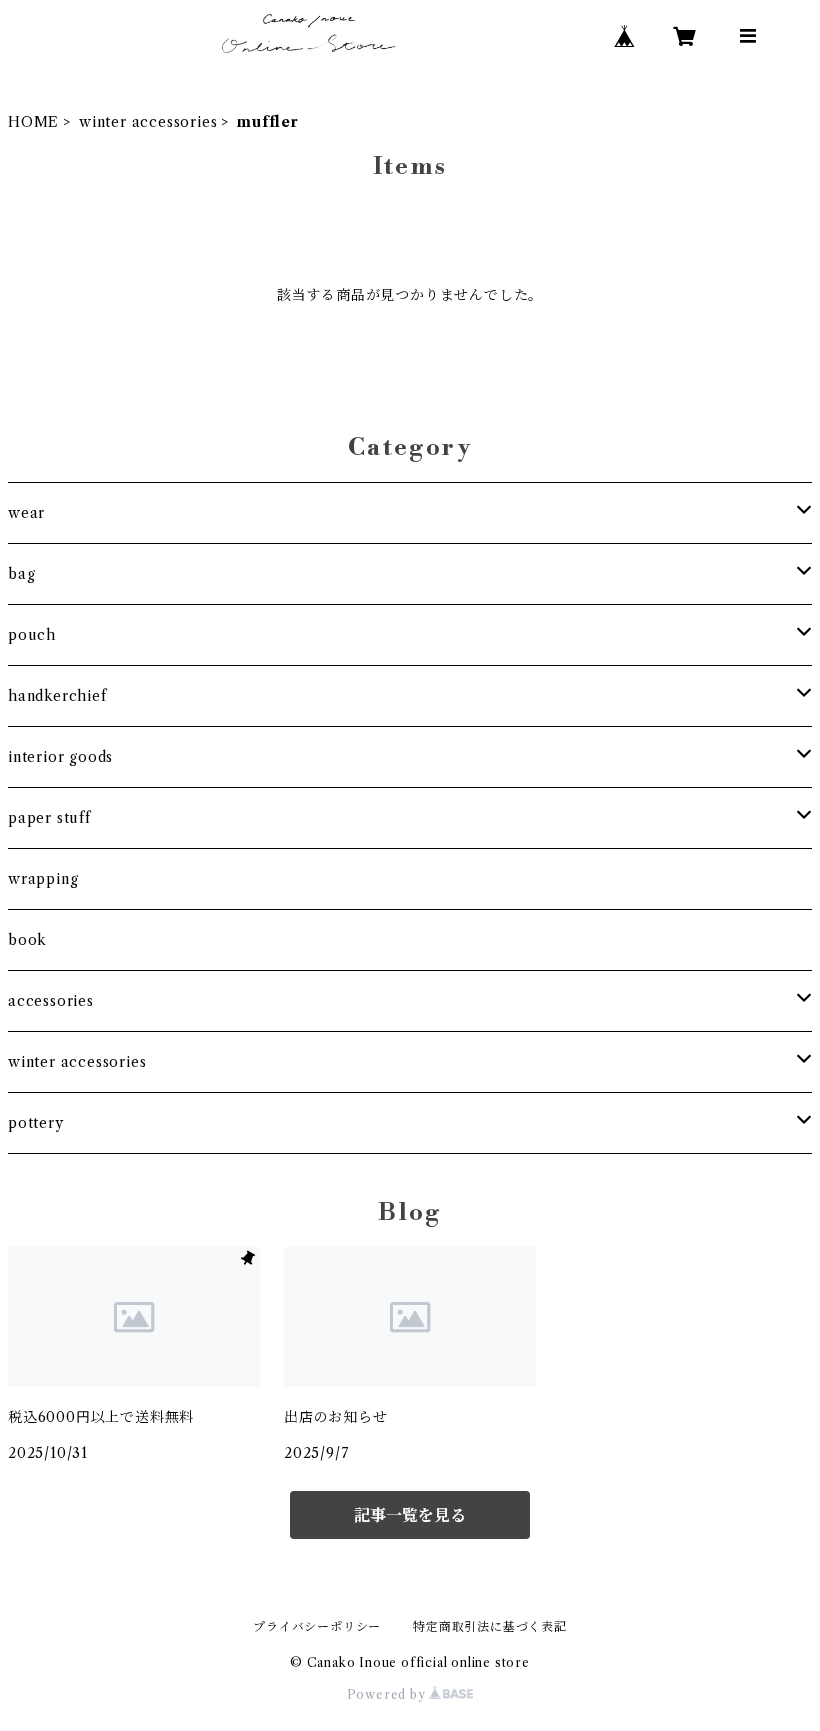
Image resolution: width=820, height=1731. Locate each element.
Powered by (388, 1694)
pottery (36, 1123)
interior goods (60, 757)
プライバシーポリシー (317, 1626)
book (27, 940)
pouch (32, 635)
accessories (51, 1001)
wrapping (43, 879)
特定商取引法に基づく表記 (490, 1626)
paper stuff (49, 818)
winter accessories (148, 122)
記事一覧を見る (410, 1515)
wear (26, 513)
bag (21, 574)
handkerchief (57, 696)
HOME (33, 122)
